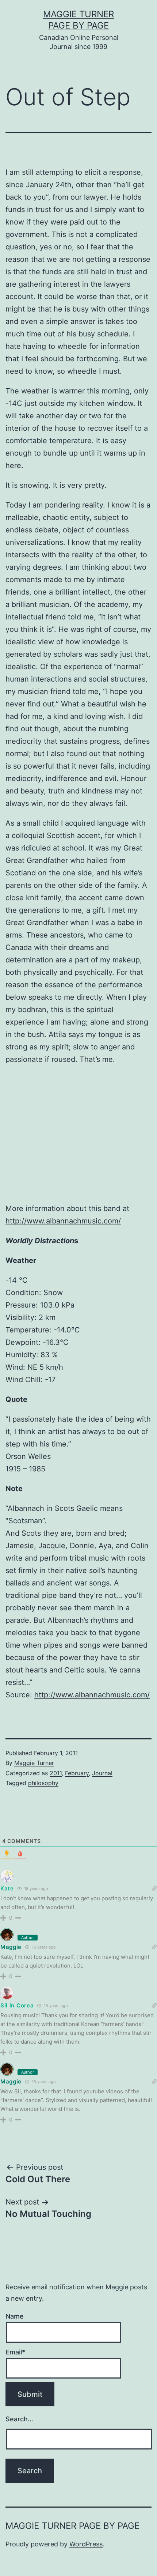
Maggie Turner (34, 1763)
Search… (19, 2419)
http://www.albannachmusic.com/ (63, 1221)
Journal (102, 1773)
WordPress (86, 2544)
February (77, 1773)
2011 (56, 1773)
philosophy (43, 1783)
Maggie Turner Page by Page (72, 2526)
